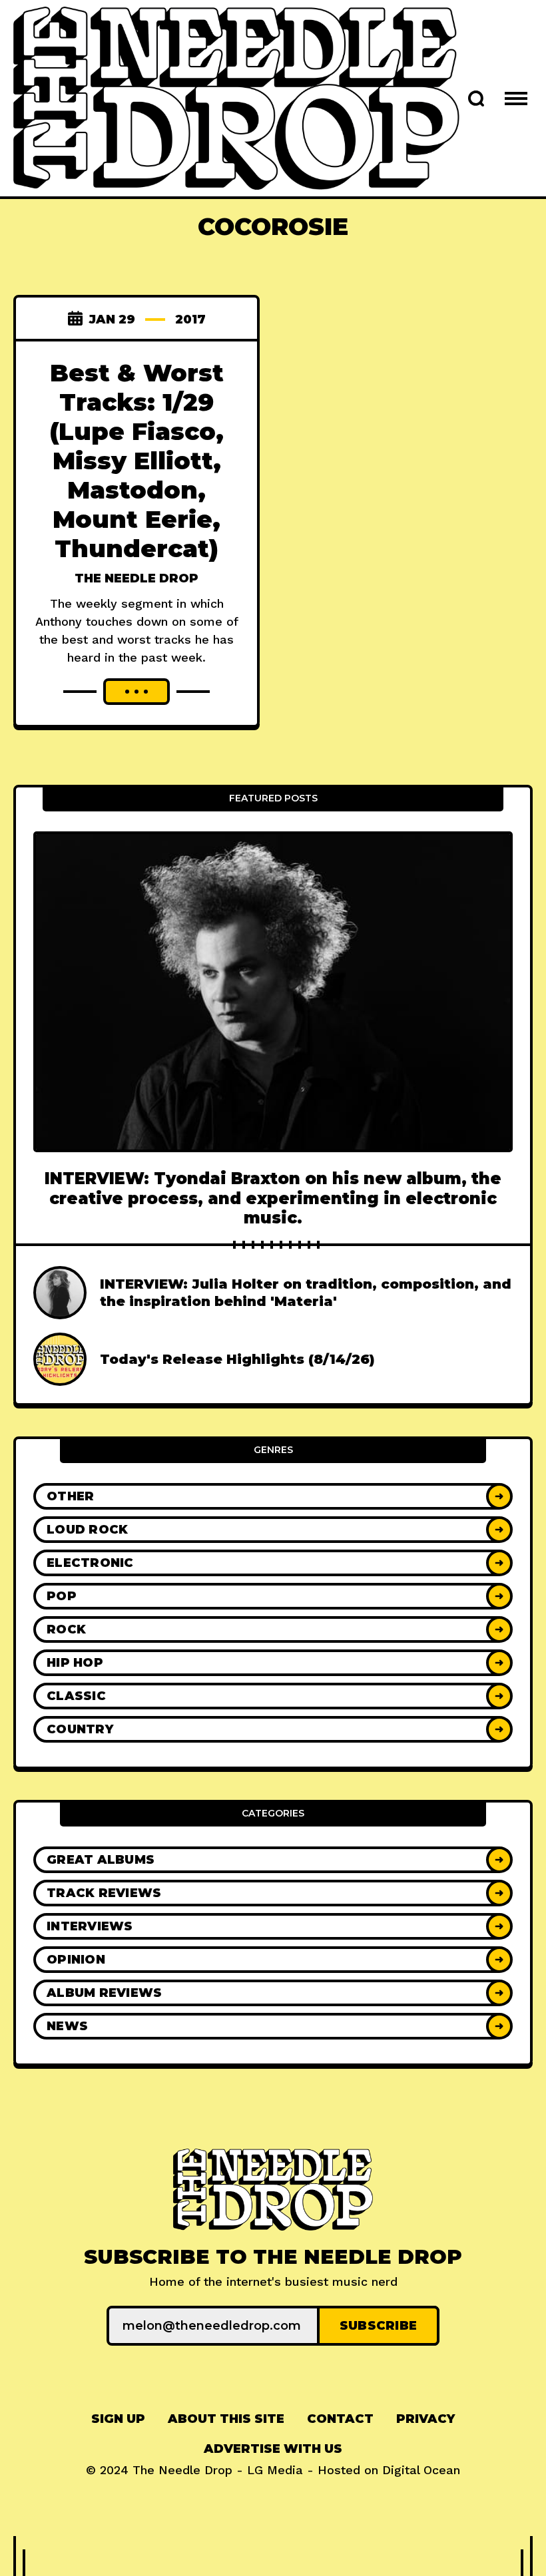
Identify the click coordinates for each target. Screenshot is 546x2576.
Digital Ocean (421, 2470)
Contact (340, 2419)
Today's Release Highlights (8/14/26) (237, 1359)
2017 (190, 320)
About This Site (226, 2419)
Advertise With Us (273, 2449)
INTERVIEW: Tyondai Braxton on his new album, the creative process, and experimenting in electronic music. (273, 1198)
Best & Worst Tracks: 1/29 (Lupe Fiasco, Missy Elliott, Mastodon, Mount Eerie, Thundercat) (136, 460)
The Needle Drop (136, 578)
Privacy (425, 2419)
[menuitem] (118, 2419)
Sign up (118, 2419)
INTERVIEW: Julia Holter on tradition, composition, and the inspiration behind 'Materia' (306, 1293)
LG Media (275, 2470)
